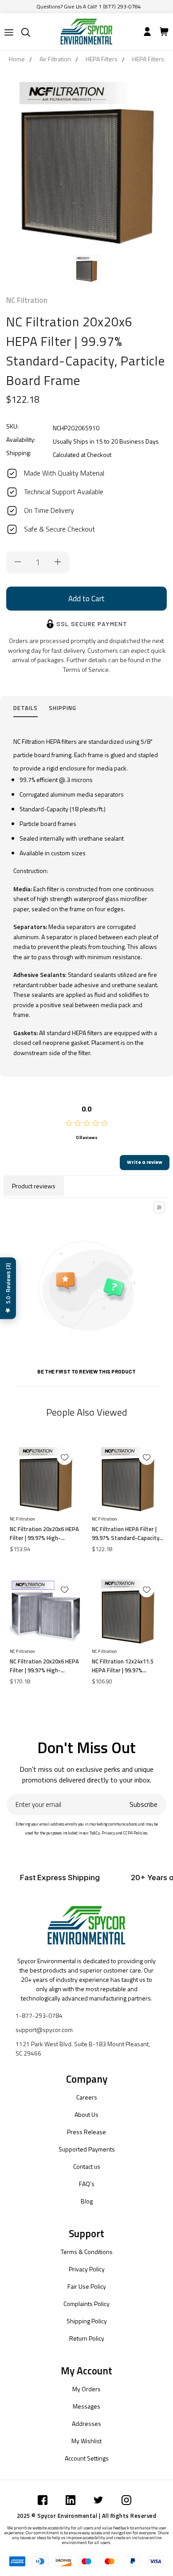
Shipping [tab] (63, 708)
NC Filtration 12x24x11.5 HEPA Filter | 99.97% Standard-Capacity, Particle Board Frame (127, 1666)
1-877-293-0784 (39, 2015)
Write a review (145, 1162)
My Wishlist (86, 2441)
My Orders (86, 2389)
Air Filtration (55, 59)
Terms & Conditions (87, 2252)
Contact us (87, 2166)
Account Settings (87, 2458)
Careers (87, 2097)
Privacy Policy (87, 2269)
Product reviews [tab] (34, 1186)
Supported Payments (87, 2149)
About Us (86, 2114)
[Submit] (9, 32)
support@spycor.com (44, 2030)
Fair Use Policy (87, 2286)
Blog (87, 2201)
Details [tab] (26, 708)
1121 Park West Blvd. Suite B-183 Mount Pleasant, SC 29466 (83, 2048)
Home (17, 59)
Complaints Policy (86, 2304)
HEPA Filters (102, 59)
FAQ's (87, 2184)
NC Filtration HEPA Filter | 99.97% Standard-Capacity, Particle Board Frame (126, 1533)
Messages (86, 2406)
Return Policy (87, 2338)
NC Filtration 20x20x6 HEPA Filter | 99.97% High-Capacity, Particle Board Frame (44, 1533)
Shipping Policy (87, 2321)
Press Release (86, 2132)
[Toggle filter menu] (159, 1207)
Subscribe (144, 1804)
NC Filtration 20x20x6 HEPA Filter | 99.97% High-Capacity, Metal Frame (44, 1666)
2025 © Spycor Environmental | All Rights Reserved (87, 2516)
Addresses (86, 2423)
